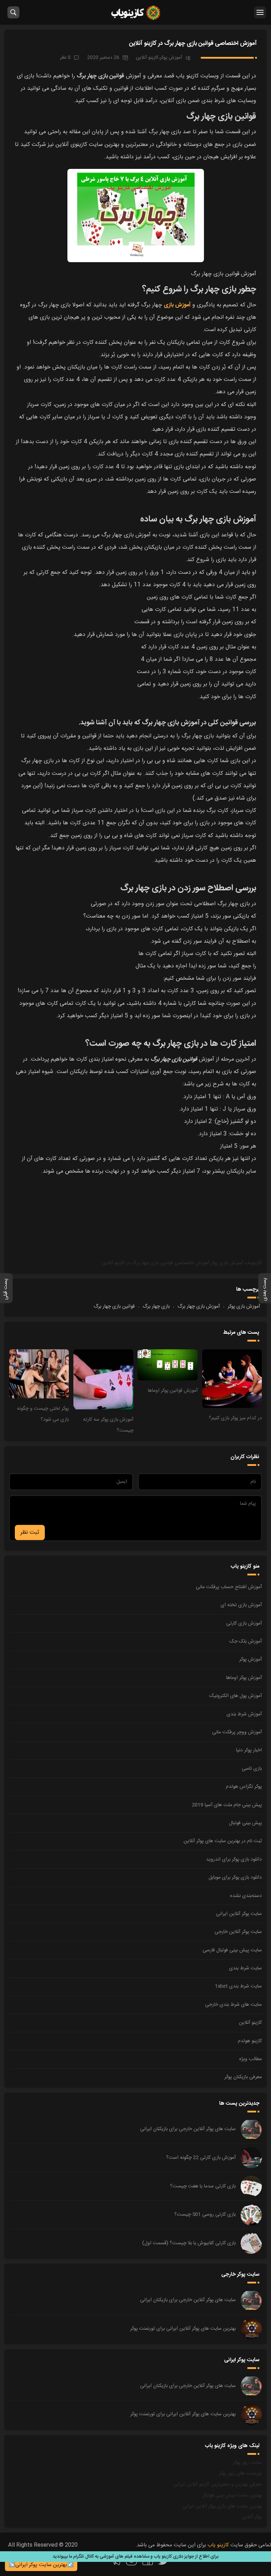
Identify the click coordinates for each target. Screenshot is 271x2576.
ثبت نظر (30, 1532)
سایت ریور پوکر (247, 2463)
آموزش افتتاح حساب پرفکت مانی (229, 1587)
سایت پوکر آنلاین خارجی (238, 1932)
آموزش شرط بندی (244, 1714)
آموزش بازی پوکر (227, 1263)
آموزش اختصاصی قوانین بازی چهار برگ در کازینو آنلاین (193, 43)
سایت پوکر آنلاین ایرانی (239, 1914)
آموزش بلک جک (246, 1641)
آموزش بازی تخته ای (241, 1605)
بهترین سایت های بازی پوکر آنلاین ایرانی (222, 2506)
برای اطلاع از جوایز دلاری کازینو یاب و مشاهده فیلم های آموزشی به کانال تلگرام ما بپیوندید (135, 2557)
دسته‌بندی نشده (246, 1896)
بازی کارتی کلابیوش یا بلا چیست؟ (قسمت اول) (189, 2243)
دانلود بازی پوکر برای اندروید (234, 1859)
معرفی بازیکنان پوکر (243, 2077)
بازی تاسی (252, 1769)
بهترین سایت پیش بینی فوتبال (232, 2495)
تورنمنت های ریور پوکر (240, 2474)
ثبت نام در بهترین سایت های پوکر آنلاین (223, 1841)
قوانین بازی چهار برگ (114, 1307)
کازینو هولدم (250, 2041)
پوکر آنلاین (252, 2517)
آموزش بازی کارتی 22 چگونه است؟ (201, 2158)
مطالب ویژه (251, 2059)
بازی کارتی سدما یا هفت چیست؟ (203, 2186)
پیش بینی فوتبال (245, 1823)
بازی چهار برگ (156, 1307)
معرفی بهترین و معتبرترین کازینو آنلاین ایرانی (218, 2484)
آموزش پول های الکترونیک (236, 1696)
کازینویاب (253, 1263)
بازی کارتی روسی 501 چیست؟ (205, 2215)
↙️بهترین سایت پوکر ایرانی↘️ (41, 2565)
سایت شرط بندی (245, 1968)
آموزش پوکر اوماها (244, 1678)
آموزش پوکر (171, 58)
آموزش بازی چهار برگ (199, 1307)
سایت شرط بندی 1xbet (238, 1986)
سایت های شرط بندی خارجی (233, 2005)
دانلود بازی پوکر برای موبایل (235, 1878)
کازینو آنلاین (147, 58)
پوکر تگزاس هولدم (244, 1787)
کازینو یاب (136, 12)
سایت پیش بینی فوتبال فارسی (232, 1950)
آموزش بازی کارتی (244, 1623)
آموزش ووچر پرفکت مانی (237, 1732)
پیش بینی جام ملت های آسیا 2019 (227, 1805)
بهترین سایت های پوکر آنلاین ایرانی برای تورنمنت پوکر (183, 2329)
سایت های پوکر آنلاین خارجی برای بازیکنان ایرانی (188, 2129)
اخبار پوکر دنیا (249, 1750)
